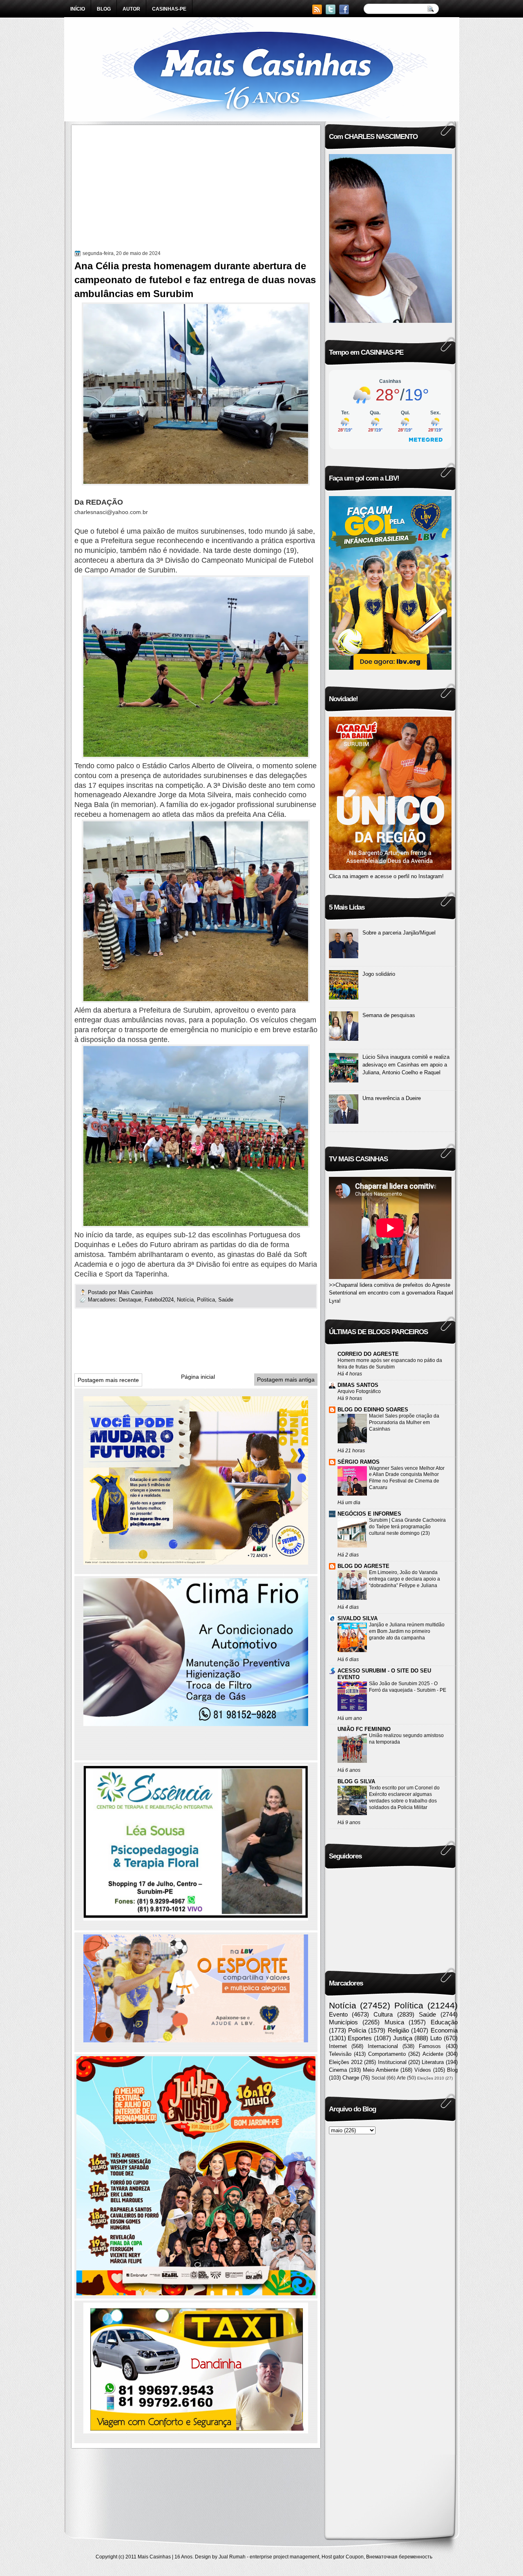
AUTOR (131, 9)
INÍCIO (78, 9)
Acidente (433, 2054)
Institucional (392, 2062)
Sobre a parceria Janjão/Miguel (399, 933)
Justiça (403, 2038)
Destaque (130, 1300)
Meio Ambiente (381, 2070)
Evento (338, 2014)
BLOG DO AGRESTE (363, 1566)
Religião (398, 2030)
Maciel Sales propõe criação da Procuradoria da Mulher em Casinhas (404, 1422)
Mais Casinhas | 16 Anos (165, 2557)
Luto (436, 2038)
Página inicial (198, 1377)
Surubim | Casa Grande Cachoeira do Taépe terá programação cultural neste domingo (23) (407, 1527)
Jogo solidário (379, 974)
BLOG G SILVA (356, 1781)
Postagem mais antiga (286, 1380)
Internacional (383, 2046)
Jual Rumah (232, 2557)
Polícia (357, 2030)
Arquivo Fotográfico (359, 1391)
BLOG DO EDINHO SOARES (373, 1410)
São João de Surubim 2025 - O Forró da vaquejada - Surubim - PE (408, 1687)
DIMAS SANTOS (358, 1385)
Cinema (338, 2070)
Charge (351, 2078)
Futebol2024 (159, 1300)
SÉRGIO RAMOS (359, 1462)
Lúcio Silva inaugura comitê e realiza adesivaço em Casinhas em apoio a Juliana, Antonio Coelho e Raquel (406, 1065)
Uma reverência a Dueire (392, 1098)
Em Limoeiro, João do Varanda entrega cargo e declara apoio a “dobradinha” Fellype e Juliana (405, 1579)
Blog (452, 2070)
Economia (444, 2030)
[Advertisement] (196, 189)
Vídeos (423, 2070)
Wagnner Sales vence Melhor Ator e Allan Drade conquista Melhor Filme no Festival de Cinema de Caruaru (407, 1478)
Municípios (343, 2022)
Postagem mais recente (108, 1380)
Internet (338, 2046)
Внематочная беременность (399, 2557)
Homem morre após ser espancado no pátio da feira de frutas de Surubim (390, 1364)
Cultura (383, 2014)
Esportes (360, 2038)
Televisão (340, 2054)
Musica (394, 2022)
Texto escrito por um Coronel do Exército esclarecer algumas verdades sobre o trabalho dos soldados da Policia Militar (404, 1798)
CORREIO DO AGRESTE (368, 1354)
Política (206, 1300)
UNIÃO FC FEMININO (364, 1729)
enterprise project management (284, 2557)
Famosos (430, 2046)
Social (378, 2078)
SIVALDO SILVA (358, 1618)
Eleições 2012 (346, 2062)
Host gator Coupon (343, 2557)
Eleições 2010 (431, 2078)
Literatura (433, 2062)
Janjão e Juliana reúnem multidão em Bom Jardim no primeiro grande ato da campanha (407, 1631)
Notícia (185, 1300)
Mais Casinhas (136, 1292)
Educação (444, 2022)
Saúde (226, 1300)
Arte (401, 2078)
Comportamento (387, 2054)
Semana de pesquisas (389, 1015)
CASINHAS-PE (169, 9)
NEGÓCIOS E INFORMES (369, 1514)
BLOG (104, 9)
